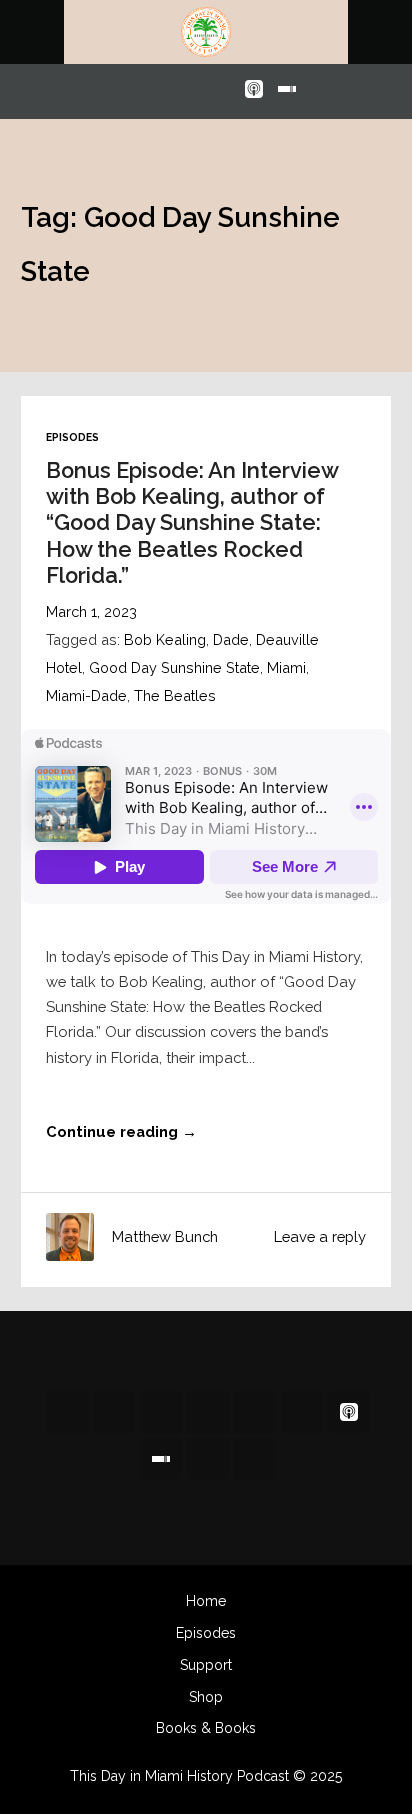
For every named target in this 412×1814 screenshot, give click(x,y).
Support (206, 1665)
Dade (231, 639)
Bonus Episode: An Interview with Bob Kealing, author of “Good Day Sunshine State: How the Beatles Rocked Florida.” (192, 522)
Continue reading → (121, 1131)
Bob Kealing (165, 639)
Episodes (72, 437)
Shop (206, 1697)
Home (206, 1601)
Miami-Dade (86, 695)
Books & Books (206, 1728)
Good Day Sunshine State (174, 667)
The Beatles (175, 695)
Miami (286, 667)
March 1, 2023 (91, 611)
